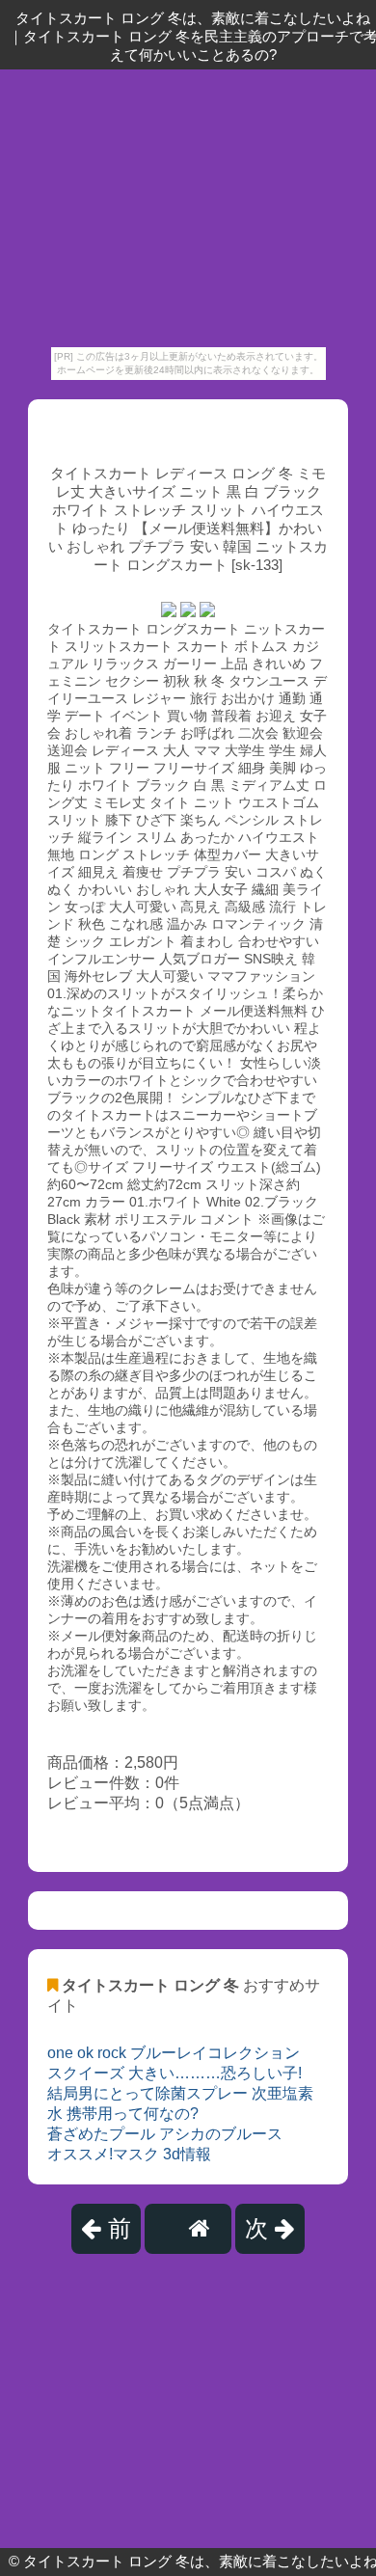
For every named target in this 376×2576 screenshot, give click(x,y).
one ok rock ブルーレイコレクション (174, 2053)
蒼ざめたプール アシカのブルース (165, 2134)
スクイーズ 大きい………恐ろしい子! (175, 2073)
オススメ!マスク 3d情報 (129, 2154)
